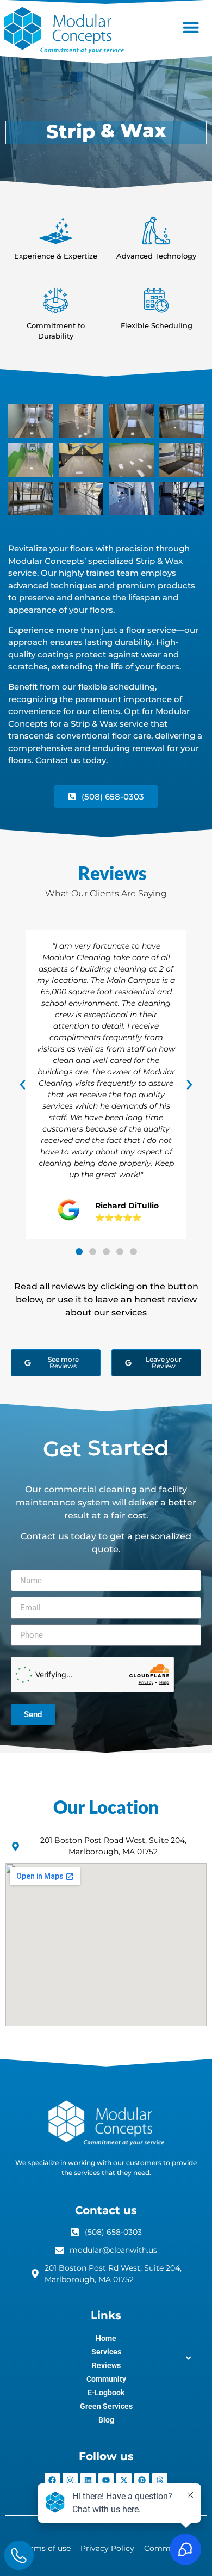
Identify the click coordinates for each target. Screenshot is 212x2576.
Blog (106, 2420)
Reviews (106, 2365)
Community (106, 2379)
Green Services (106, 2406)
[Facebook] (52, 2480)
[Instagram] (70, 2480)
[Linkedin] (88, 2480)
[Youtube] (106, 2480)
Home (106, 2338)
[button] (191, 27)
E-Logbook (106, 2393)
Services (106, 2352)
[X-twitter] (124, 2480)
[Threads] (160, 2480)
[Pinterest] (142, 2480)
